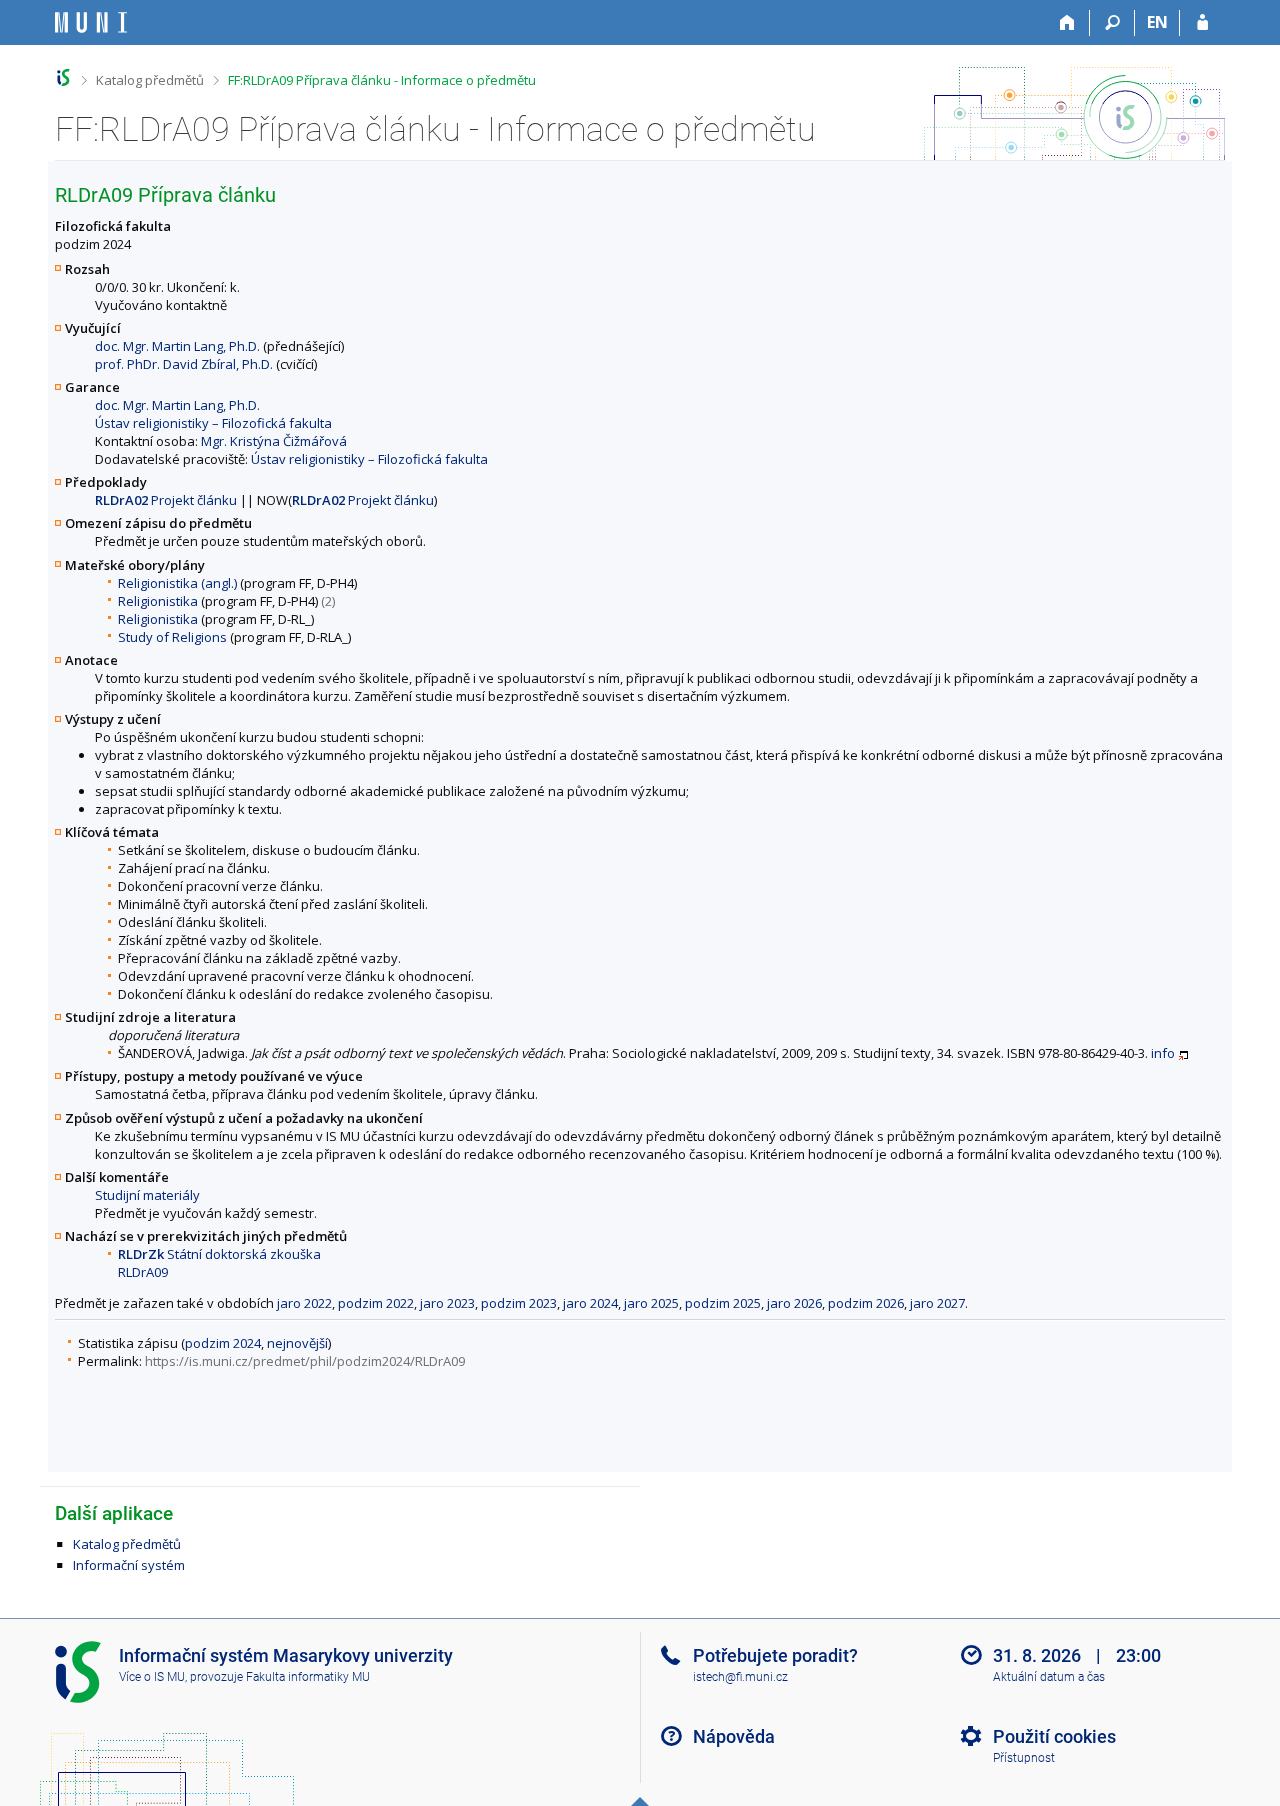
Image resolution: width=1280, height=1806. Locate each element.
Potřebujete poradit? (775, 1655)
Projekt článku (166, 500)
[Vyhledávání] (1112, 23)
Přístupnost (1024, 1758)
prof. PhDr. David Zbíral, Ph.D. (184, 364)
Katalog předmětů (150, 80)
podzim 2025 (723, 1303)
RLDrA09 (143, 1272)
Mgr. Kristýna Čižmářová (274, 441)
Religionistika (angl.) (177, 583)
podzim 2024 (223, 1343)
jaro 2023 (447, 1303)
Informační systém (129, 1565)
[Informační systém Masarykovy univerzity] (91, 22)
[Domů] (1067, 23)
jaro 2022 (304, 1303)
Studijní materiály (147, 1195)
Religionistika (158, 601)
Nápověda (734, 1736)
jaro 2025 (651, 1303)
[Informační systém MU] (63, 77)
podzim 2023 (519, 1303)
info (1163, 1053)
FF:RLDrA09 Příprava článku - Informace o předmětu (382, 80)
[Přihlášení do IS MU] (1202, 23)
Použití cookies (1054, 1736)
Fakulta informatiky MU (308, 1677)
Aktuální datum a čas (1049, 1677)
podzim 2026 (866, 1303)
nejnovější (297, 1343)
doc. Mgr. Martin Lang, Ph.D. (177, 346)
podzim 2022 (376, 1303)
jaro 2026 (794, 1303)
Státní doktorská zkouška (219, 1254)
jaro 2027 (937, 1303)
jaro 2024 (590, 1303)
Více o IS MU (152, 1677)
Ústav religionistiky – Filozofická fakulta (213, 423)
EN (1157, 22)
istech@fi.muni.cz (740, 1677)
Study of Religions (172, 637)
